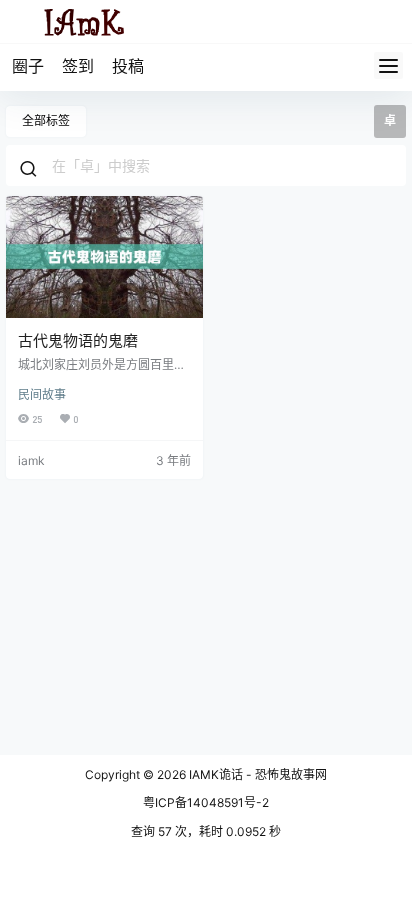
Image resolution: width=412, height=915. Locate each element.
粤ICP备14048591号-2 (206, 802)
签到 (78, 66)
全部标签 (46, 120)
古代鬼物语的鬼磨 (78, 340)
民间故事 (42, 394)
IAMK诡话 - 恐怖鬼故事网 (256, 774)
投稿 (128, 66)
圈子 (28, 66)
